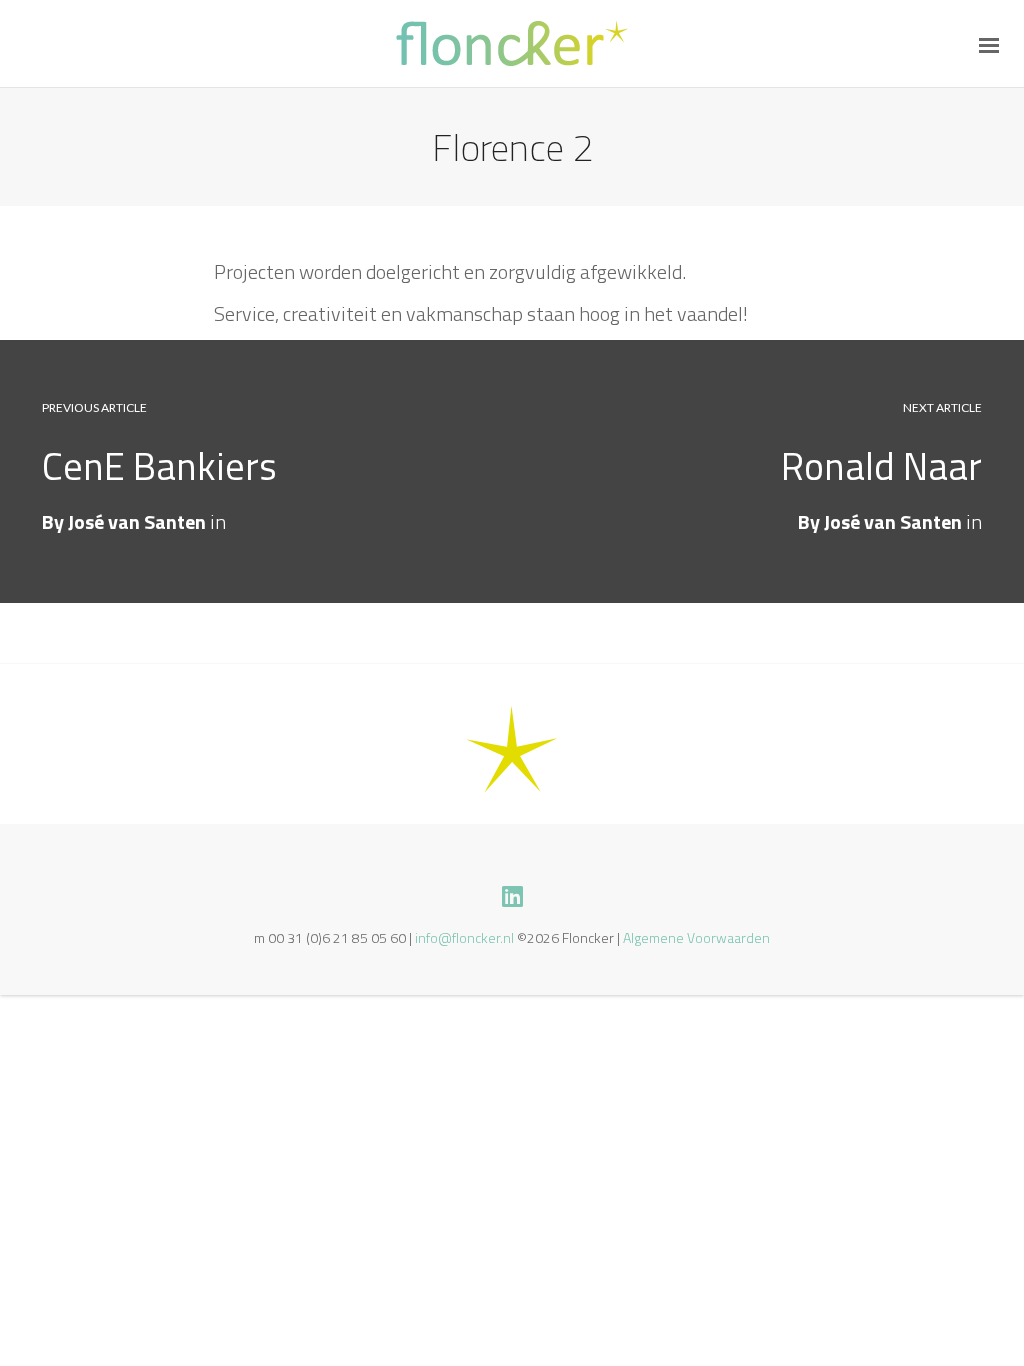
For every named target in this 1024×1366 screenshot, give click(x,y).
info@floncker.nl (464, 937)
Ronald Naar (881, 466)
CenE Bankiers (159, 466)
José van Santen (893, 521)
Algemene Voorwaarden (696, 937)
